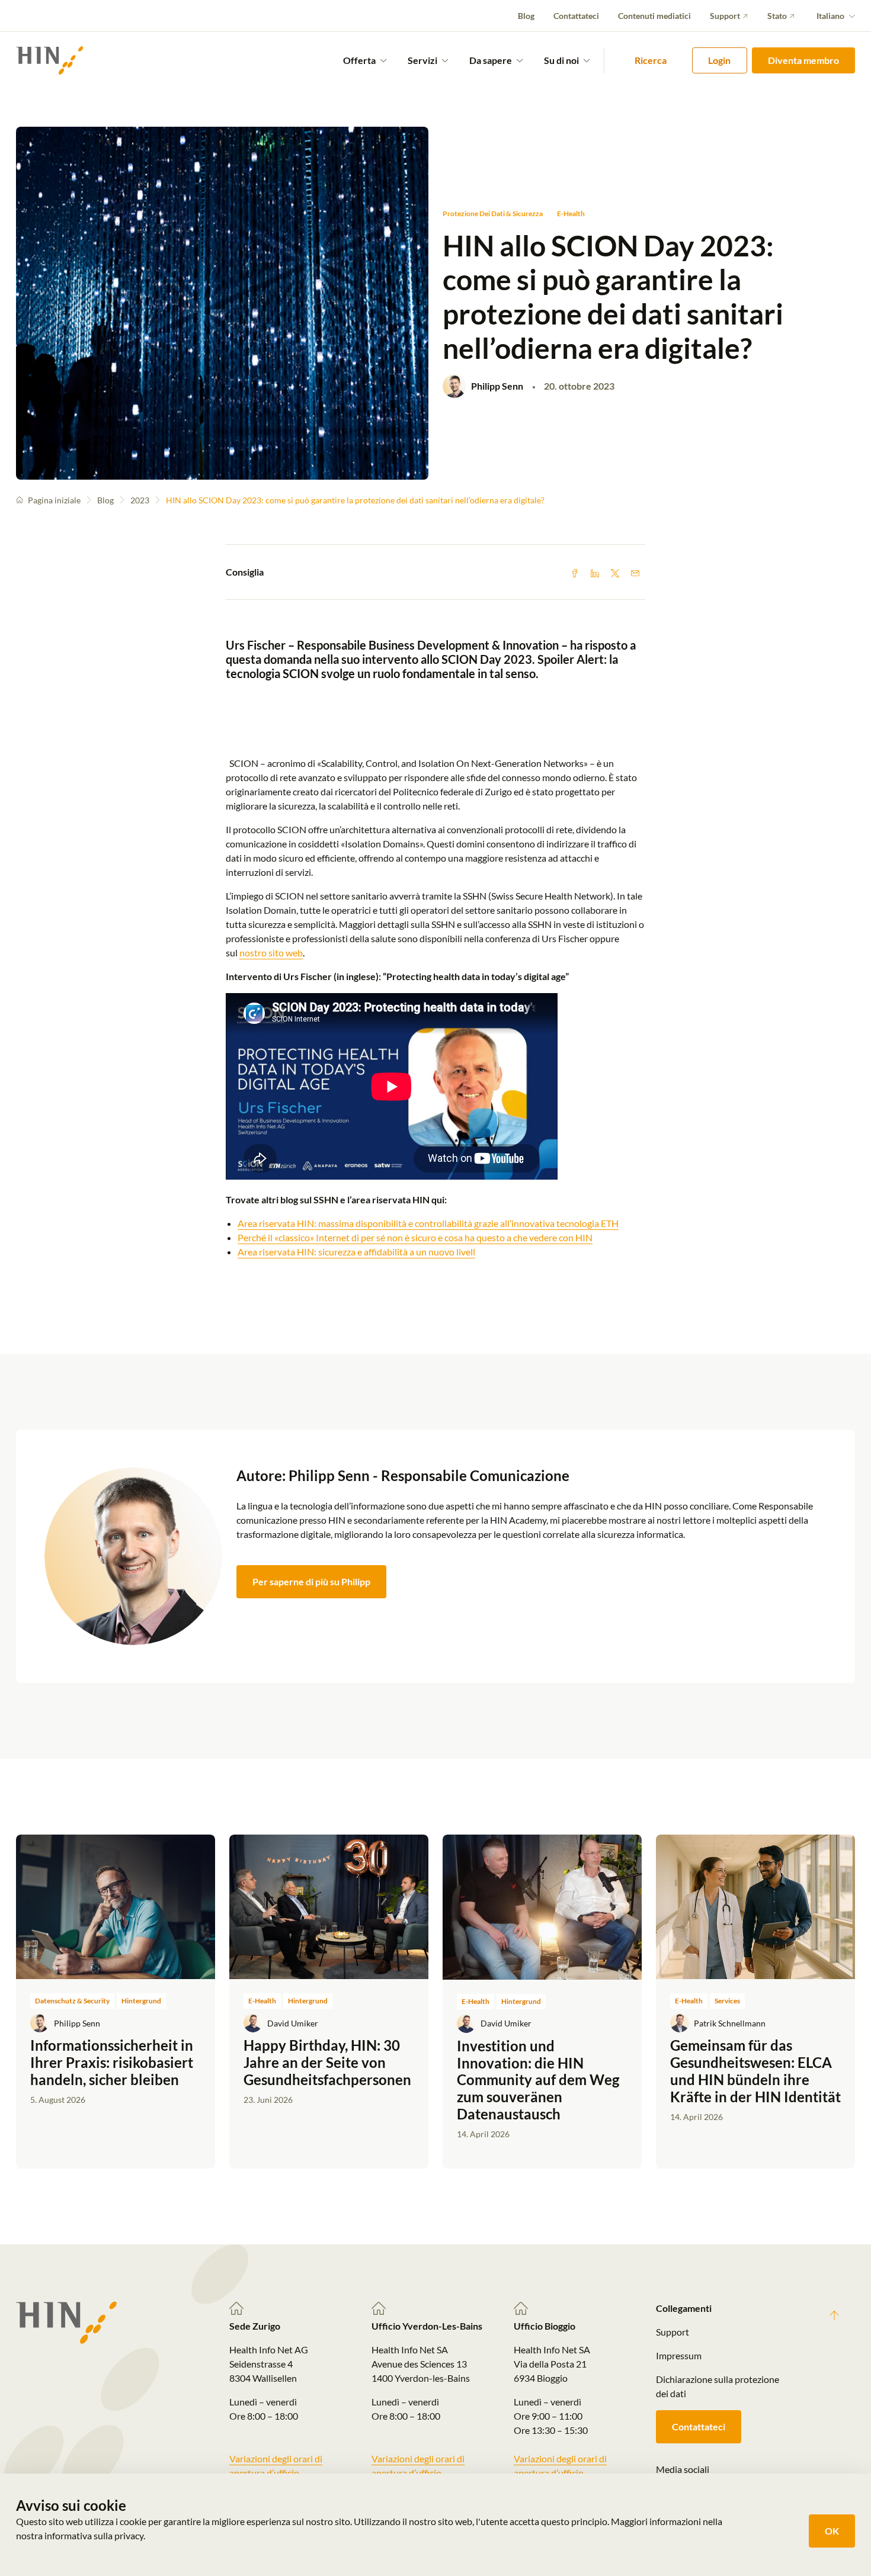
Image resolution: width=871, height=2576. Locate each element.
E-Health (571, 213)
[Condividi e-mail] (635, 572)
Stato (777, 16)
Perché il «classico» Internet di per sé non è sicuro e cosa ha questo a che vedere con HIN (415, 1237)
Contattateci (576, 16)
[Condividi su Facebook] (575, 572)
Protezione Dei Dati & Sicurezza (493, 213)
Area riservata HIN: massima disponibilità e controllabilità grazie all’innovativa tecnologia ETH (428, 1223)
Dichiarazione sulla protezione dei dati (718, 2386)
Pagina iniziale (54, 500)
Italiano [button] (830, 16)
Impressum (679, 2355)
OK (832, 2531)
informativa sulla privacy (94, 2535)
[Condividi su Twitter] (615, 572)
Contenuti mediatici (654, 16)
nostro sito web (271, 953)
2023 (140, 500)
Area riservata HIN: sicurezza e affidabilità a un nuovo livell (356, 1252)
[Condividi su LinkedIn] (595, 572)
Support (725, 16)
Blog (526, 16)
